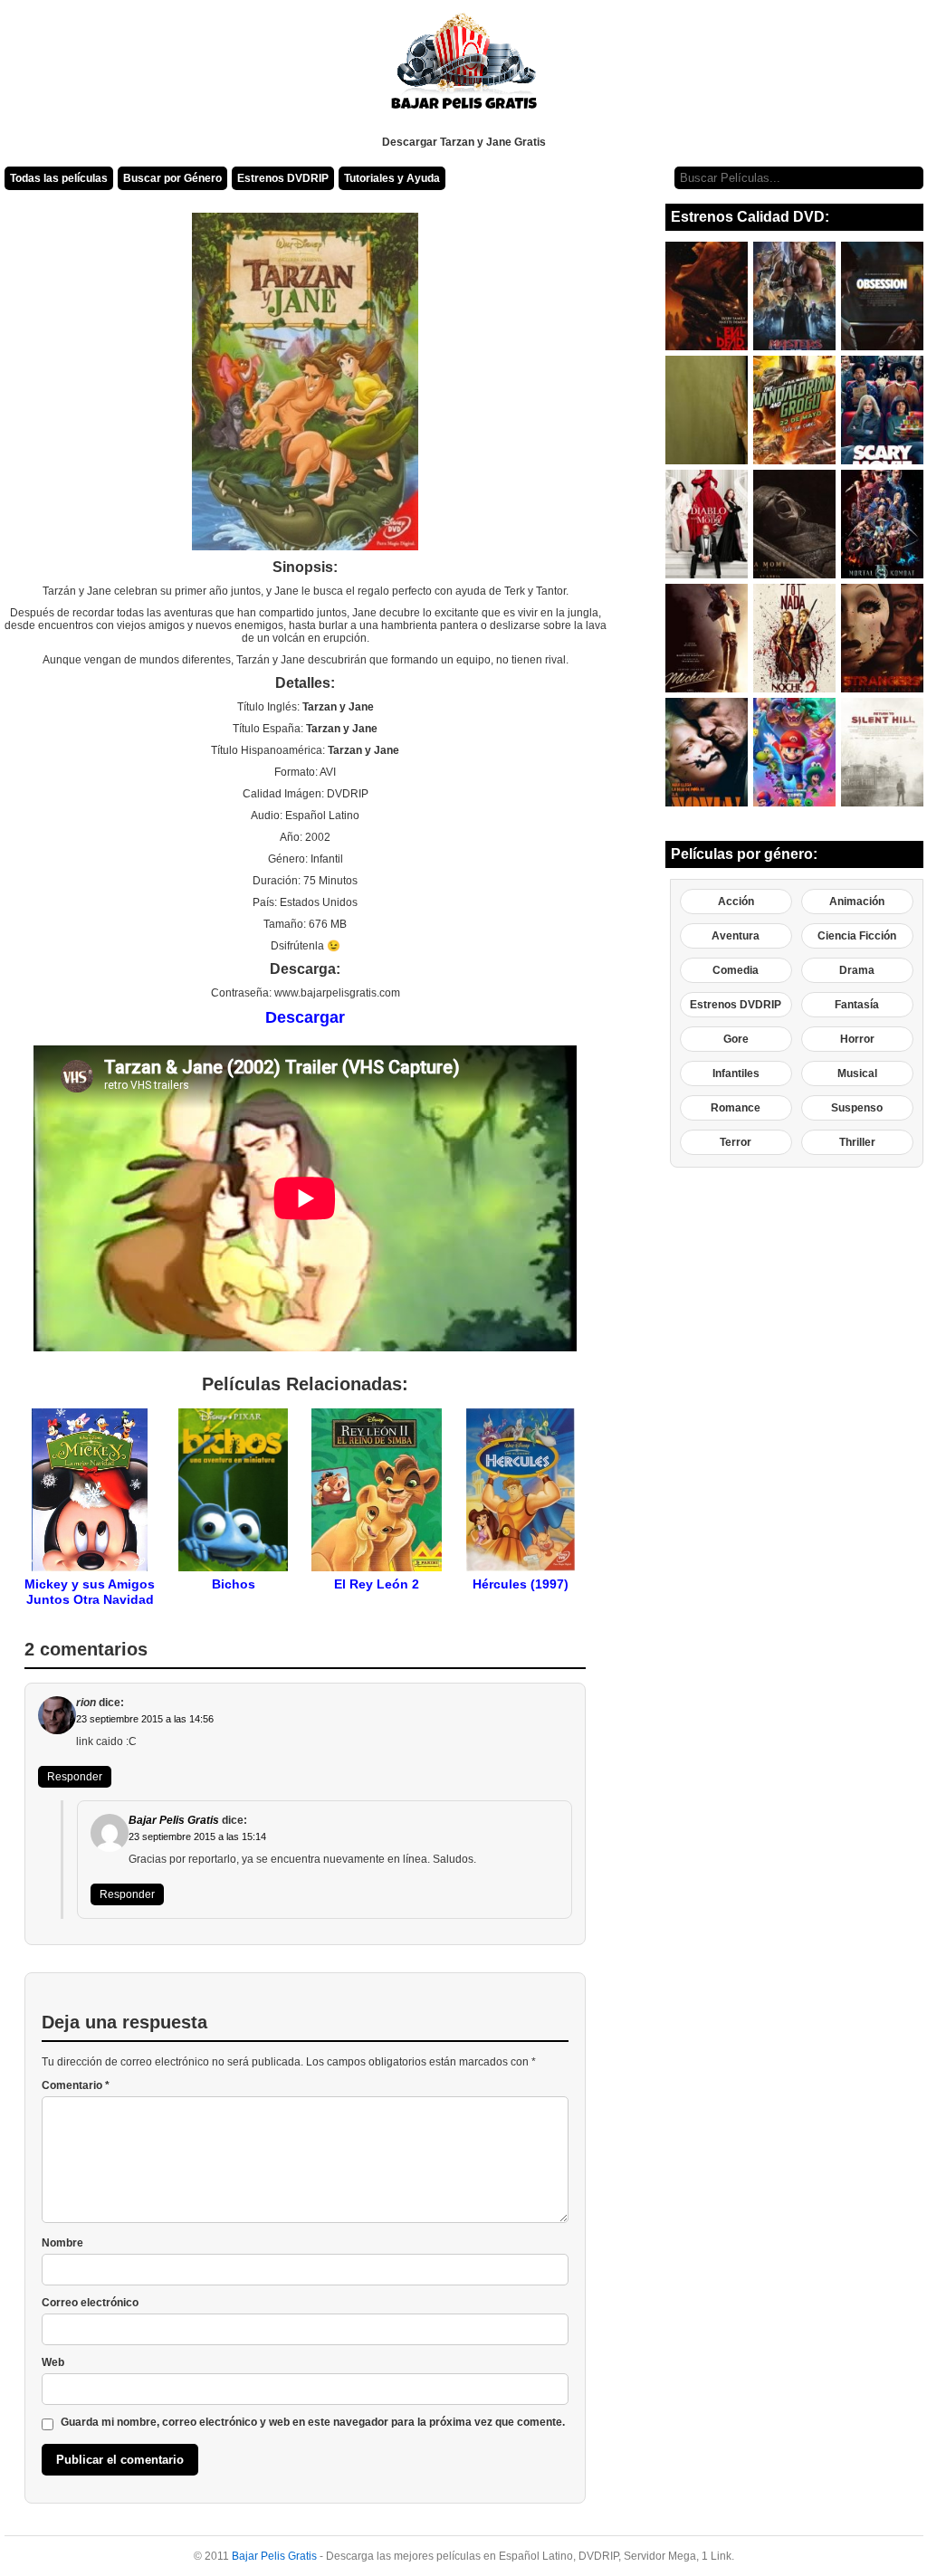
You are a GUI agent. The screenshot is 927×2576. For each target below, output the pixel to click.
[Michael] (707, 638)
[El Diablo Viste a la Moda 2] (707, 524)
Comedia (736, 970)
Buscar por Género (172, 178)
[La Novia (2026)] (707, 752)
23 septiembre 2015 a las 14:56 (145, 1719)
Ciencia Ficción (857, 936)
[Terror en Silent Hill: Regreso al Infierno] (882, 752)
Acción (736, 902)
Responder (75, 1777)
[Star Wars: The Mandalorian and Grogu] (794, 410)
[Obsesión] (882, 296)
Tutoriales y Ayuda (392, 178)
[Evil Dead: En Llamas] (707, 296)
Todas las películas (59, 178)
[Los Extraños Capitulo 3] (882, 638)
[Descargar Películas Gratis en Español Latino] (464, 68)
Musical (857, 1073)
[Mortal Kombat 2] (882, 524)
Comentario (76, 2085)
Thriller (857, 1142)
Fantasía (857, 1005)
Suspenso (857, 1108)
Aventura (736, 936)
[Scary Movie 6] (882, 410)
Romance (736, 1108)
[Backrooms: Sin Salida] (707, 410)
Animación (857, 902)
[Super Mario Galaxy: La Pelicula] (794, 752)
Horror (857, 1039)
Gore (736, 1039)
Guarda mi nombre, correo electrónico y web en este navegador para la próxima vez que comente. (313, 2422)
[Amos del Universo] (794, 296)
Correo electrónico (90, 2303)
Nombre (62, 2243)
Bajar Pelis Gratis (174, 1820)
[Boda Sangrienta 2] (794, 638)
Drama (857, 970)
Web (53, 2362)
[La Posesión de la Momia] (794, 524)
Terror (736, 1142)
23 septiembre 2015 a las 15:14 (197, 1837)
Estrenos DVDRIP (283, 178)
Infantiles (736, 1073)
